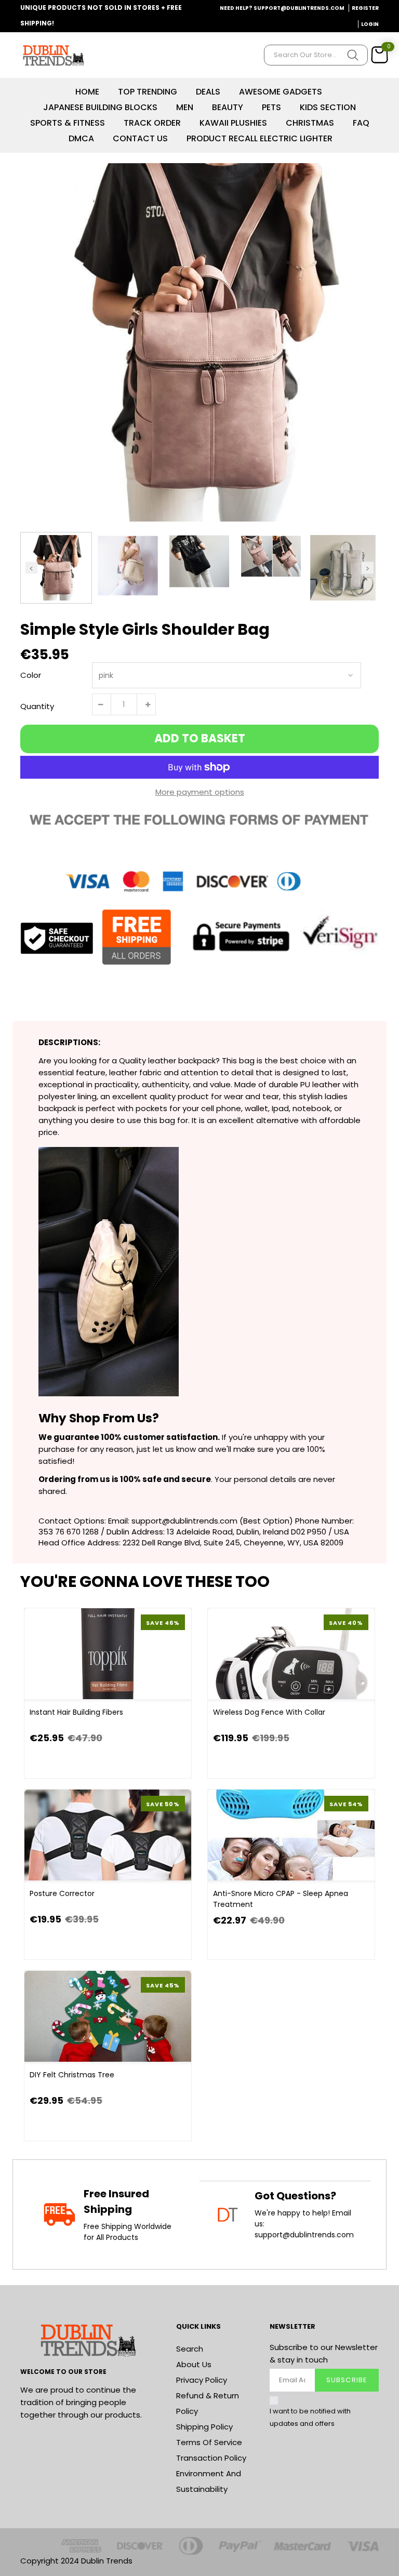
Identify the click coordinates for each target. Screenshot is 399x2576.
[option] (199, 342)
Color (31, 675)
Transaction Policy (211, 2458)
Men (185, 107)
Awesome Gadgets (281, 92)
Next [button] (368, 568)
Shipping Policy (204, 2427)
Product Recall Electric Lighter (260, 138)
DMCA (81, 138)
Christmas (310, 123)
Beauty (228, 107)
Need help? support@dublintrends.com (282, 8)
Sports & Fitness (68, 123)
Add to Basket (200, 738)
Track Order (152, 123)
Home (87, 92)
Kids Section (328, 107)
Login (370, 24)
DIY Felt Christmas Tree (72, 2075)
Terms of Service (209, 2442)
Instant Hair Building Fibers (76, 1712)
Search (190, 2349)
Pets (271, 107)
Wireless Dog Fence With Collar (269, 1712)
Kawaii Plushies (233, 123)
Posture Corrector (62, 1893)
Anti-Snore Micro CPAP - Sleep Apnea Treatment (281, 1899)
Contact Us (140, 138)
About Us (194, 2364)
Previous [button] (31, 568)
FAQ (361, 123)
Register (365, 8)
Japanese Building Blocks (100, 107)
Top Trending (148, 92)
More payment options (200, 792)
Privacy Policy (202, 2380)
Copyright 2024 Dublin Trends (76, 2561)
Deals (208, 92)
